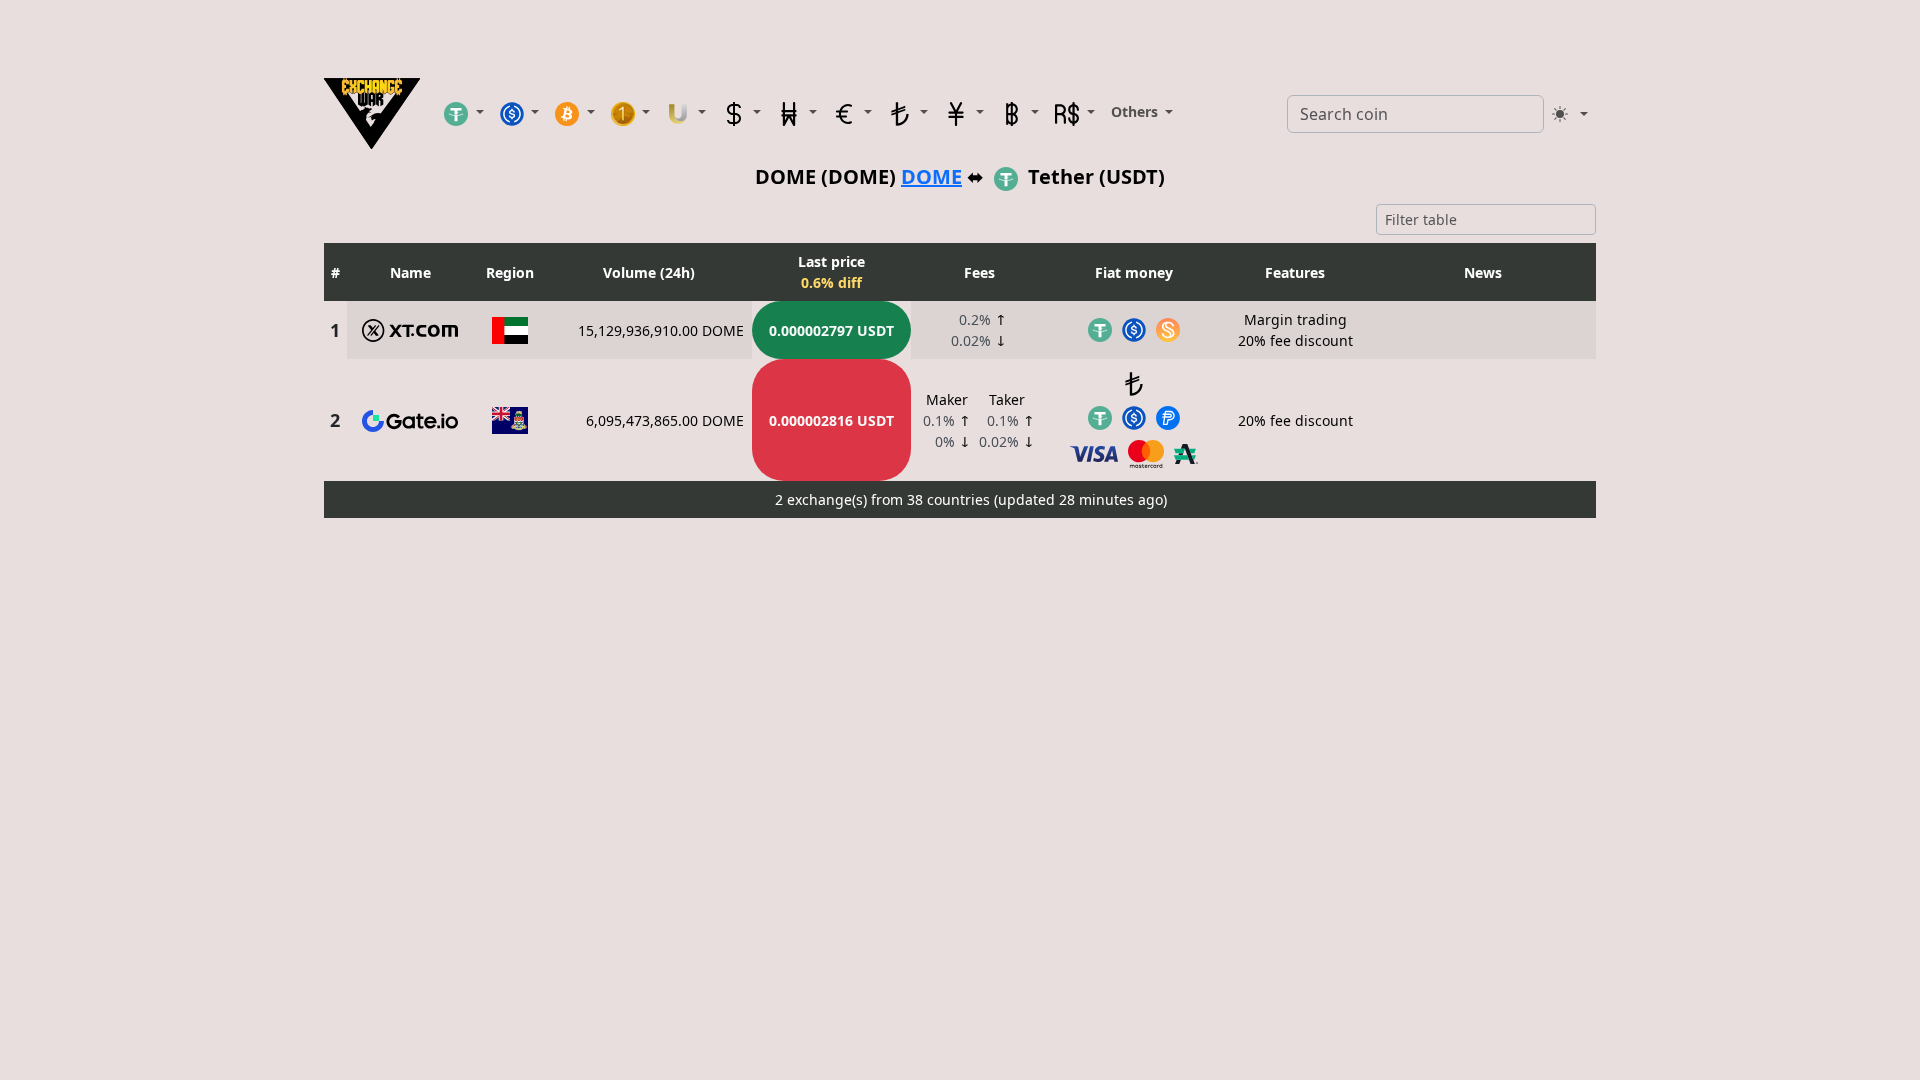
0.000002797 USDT (831, 330)
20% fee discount (1295, 420)
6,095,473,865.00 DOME (665, 420)
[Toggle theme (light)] (1570, 114)
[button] (464, 113)
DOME (931, 176)
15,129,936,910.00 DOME (661, 330)
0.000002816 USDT (831, 420)
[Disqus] (960, 776)
